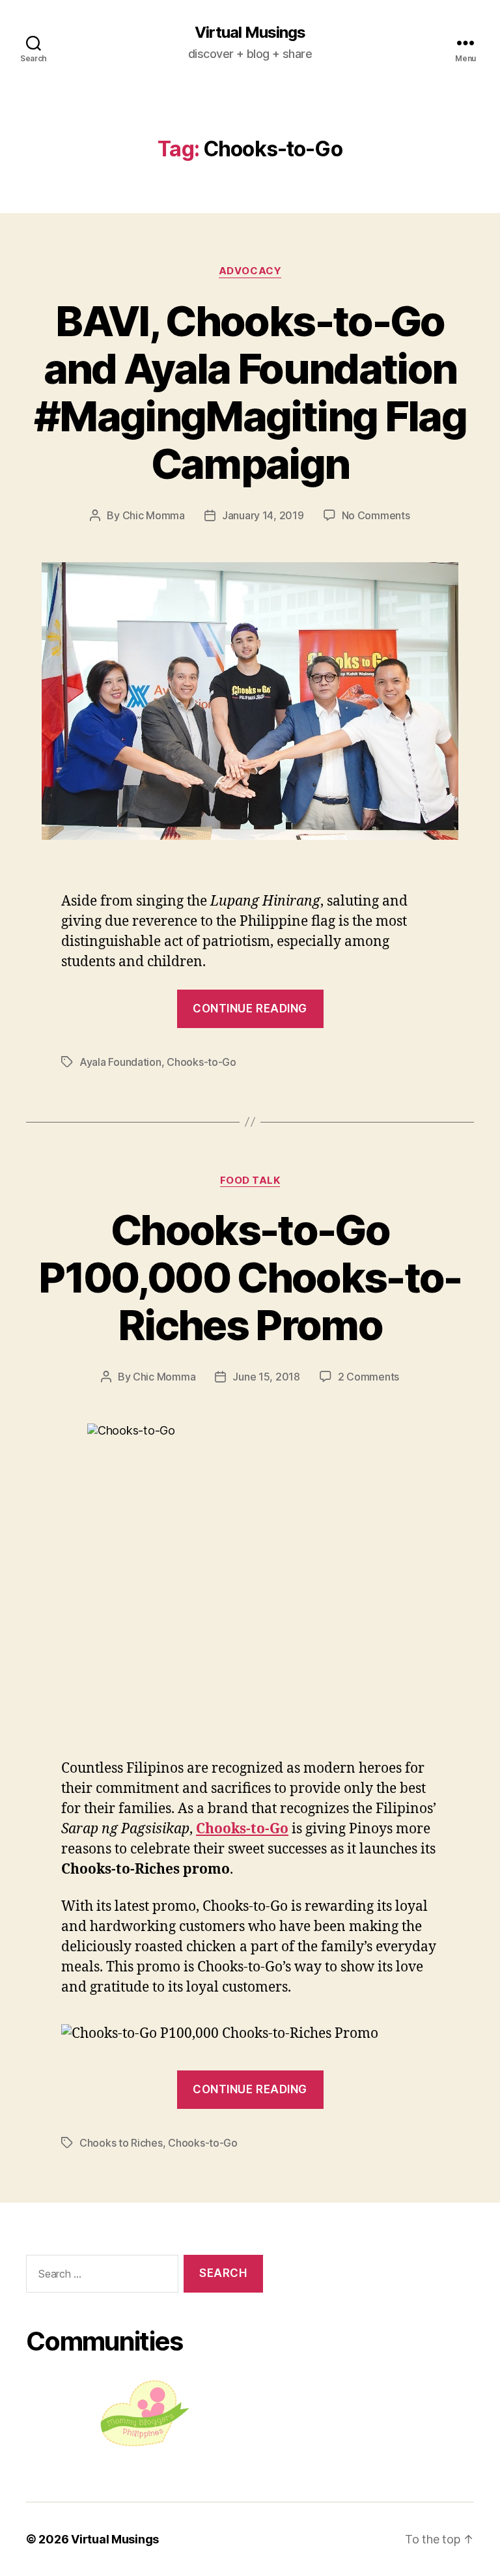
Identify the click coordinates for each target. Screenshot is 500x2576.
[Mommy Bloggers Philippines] (145, 2413)
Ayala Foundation (120, 1062)
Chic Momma (154, 515)
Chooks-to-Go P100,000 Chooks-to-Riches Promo (250, 1277)
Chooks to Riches (121, 2143)
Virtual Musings (250, 33)
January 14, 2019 (263, 515)
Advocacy (250, 271)
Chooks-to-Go (201, 1062)
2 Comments (368, 1377)
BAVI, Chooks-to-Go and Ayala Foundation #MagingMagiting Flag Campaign (250, 392)
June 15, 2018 (266, 1377)
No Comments (376, 515)
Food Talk (250, 1181)
